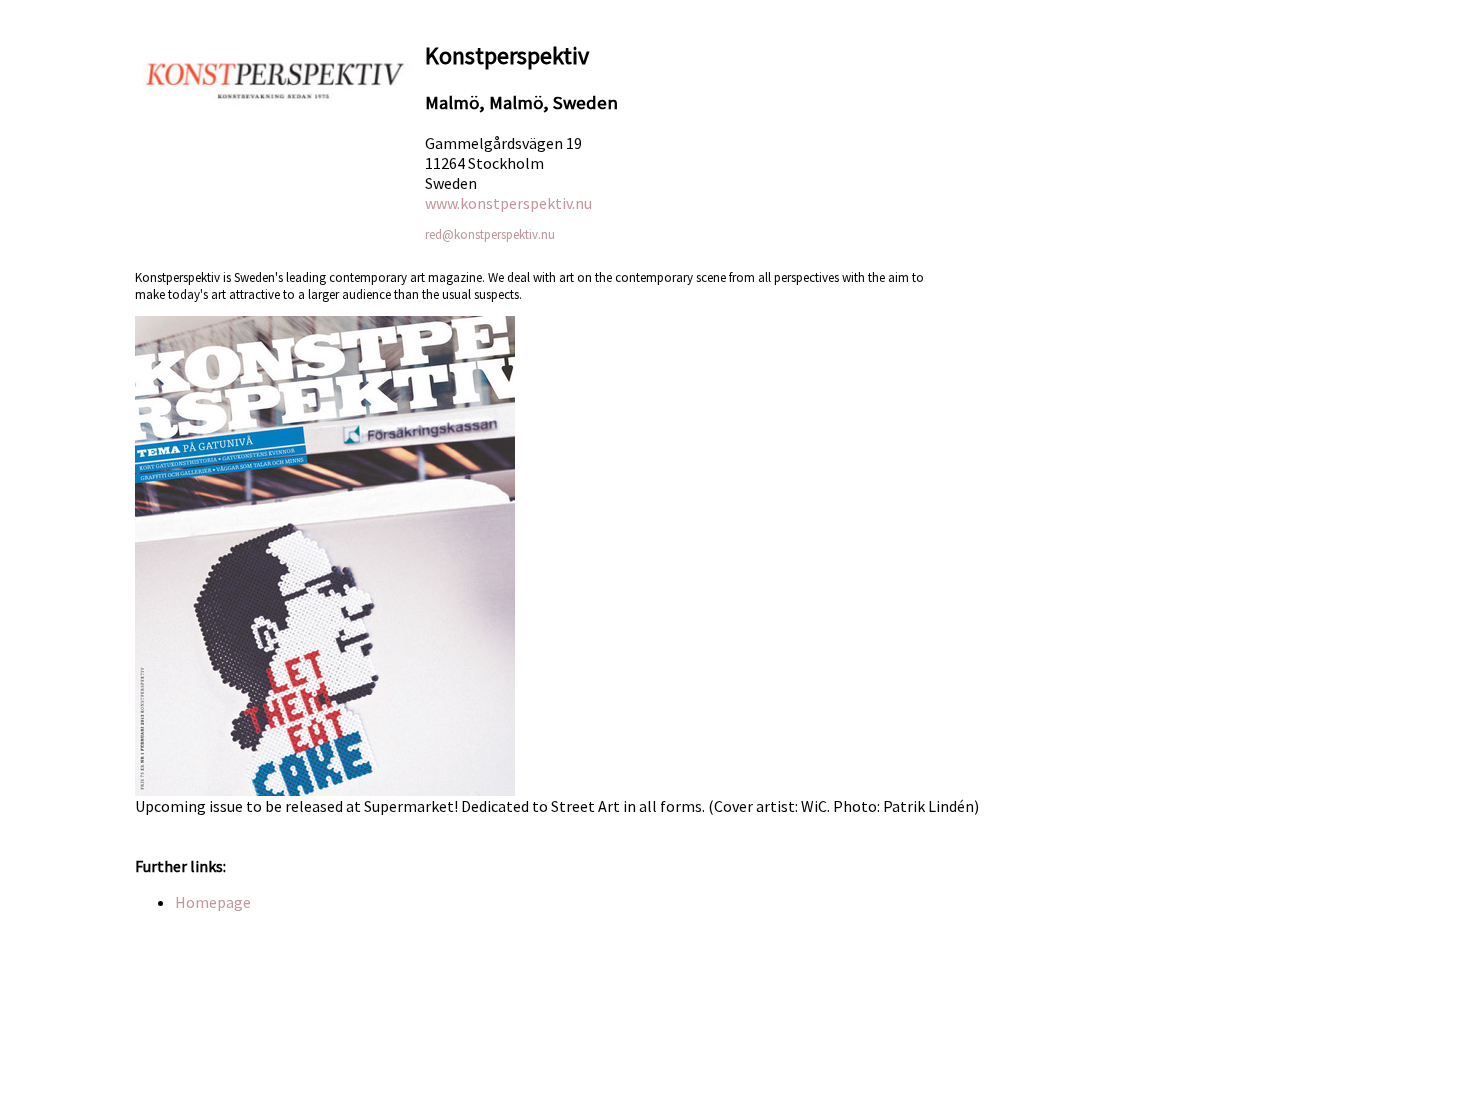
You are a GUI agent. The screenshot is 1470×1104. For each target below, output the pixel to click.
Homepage (213, 902)
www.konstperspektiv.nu (508, 203)
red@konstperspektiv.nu (490, 234)
